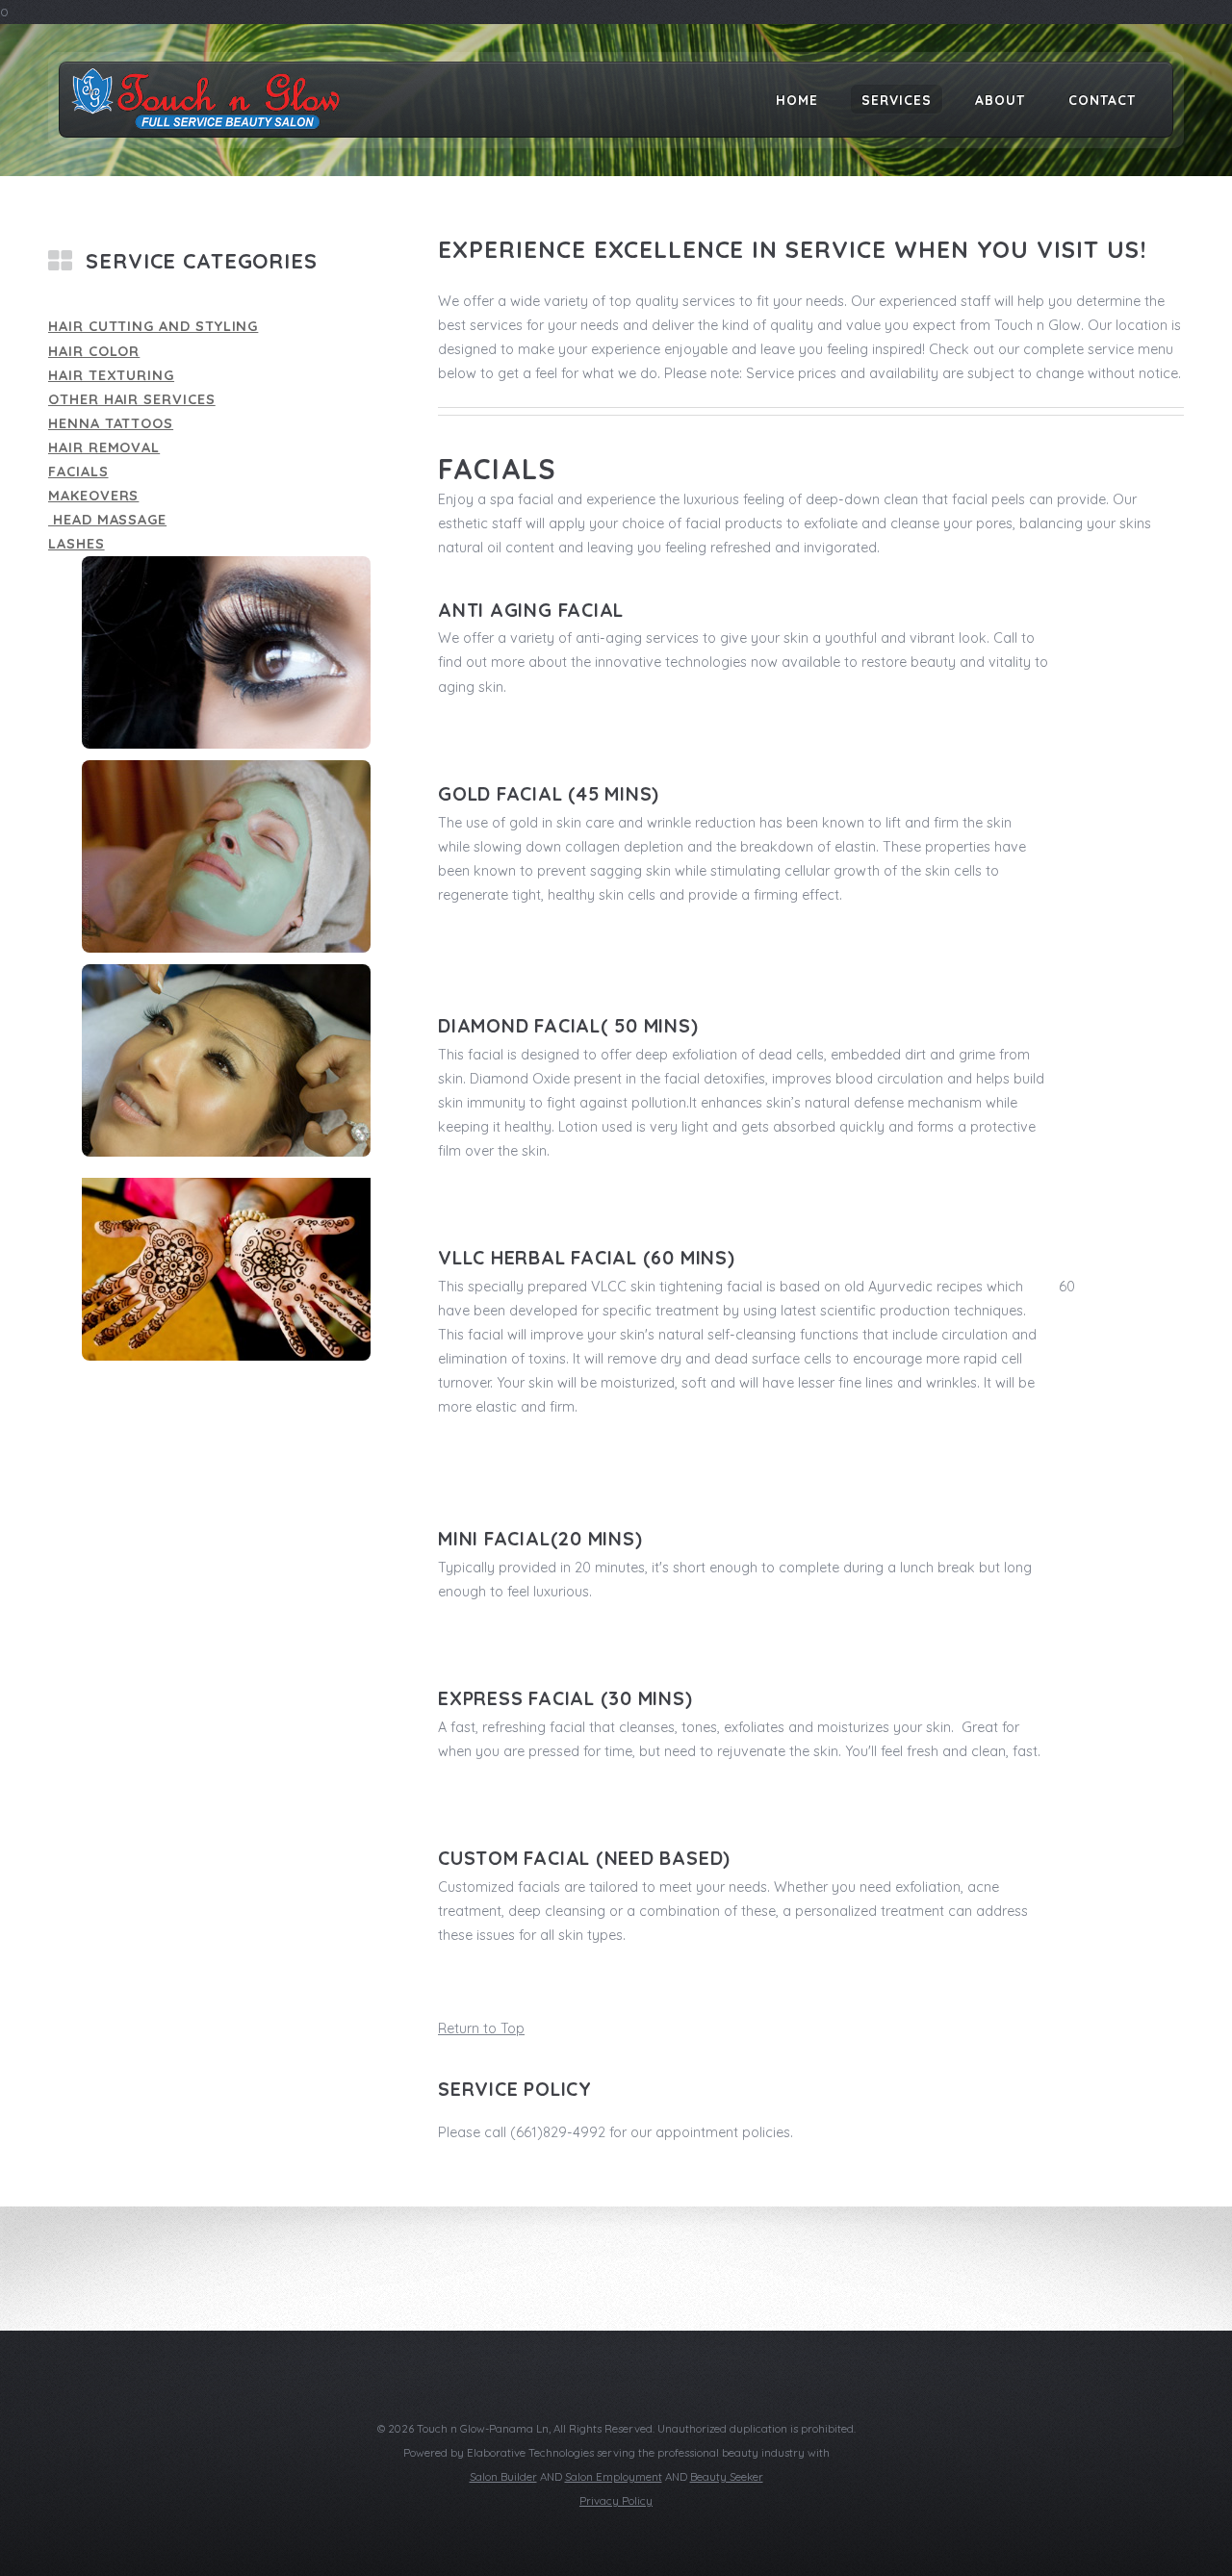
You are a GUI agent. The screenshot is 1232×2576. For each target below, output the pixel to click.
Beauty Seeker (727, 2477)
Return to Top (481, 2028)
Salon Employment (614, 2477)
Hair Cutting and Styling (153, 326)
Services (897, 99)
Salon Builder (503, 2477)
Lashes (77, 544)
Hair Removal (104, 447)
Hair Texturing (111, 375)
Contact (1102, 99)
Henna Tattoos (111, 423)
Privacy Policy (616, 2501)
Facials (78, 472)
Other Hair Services (132, 399)
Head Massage (107, 520)
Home (797, 99)
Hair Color (94, 351)
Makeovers (93, 496)
